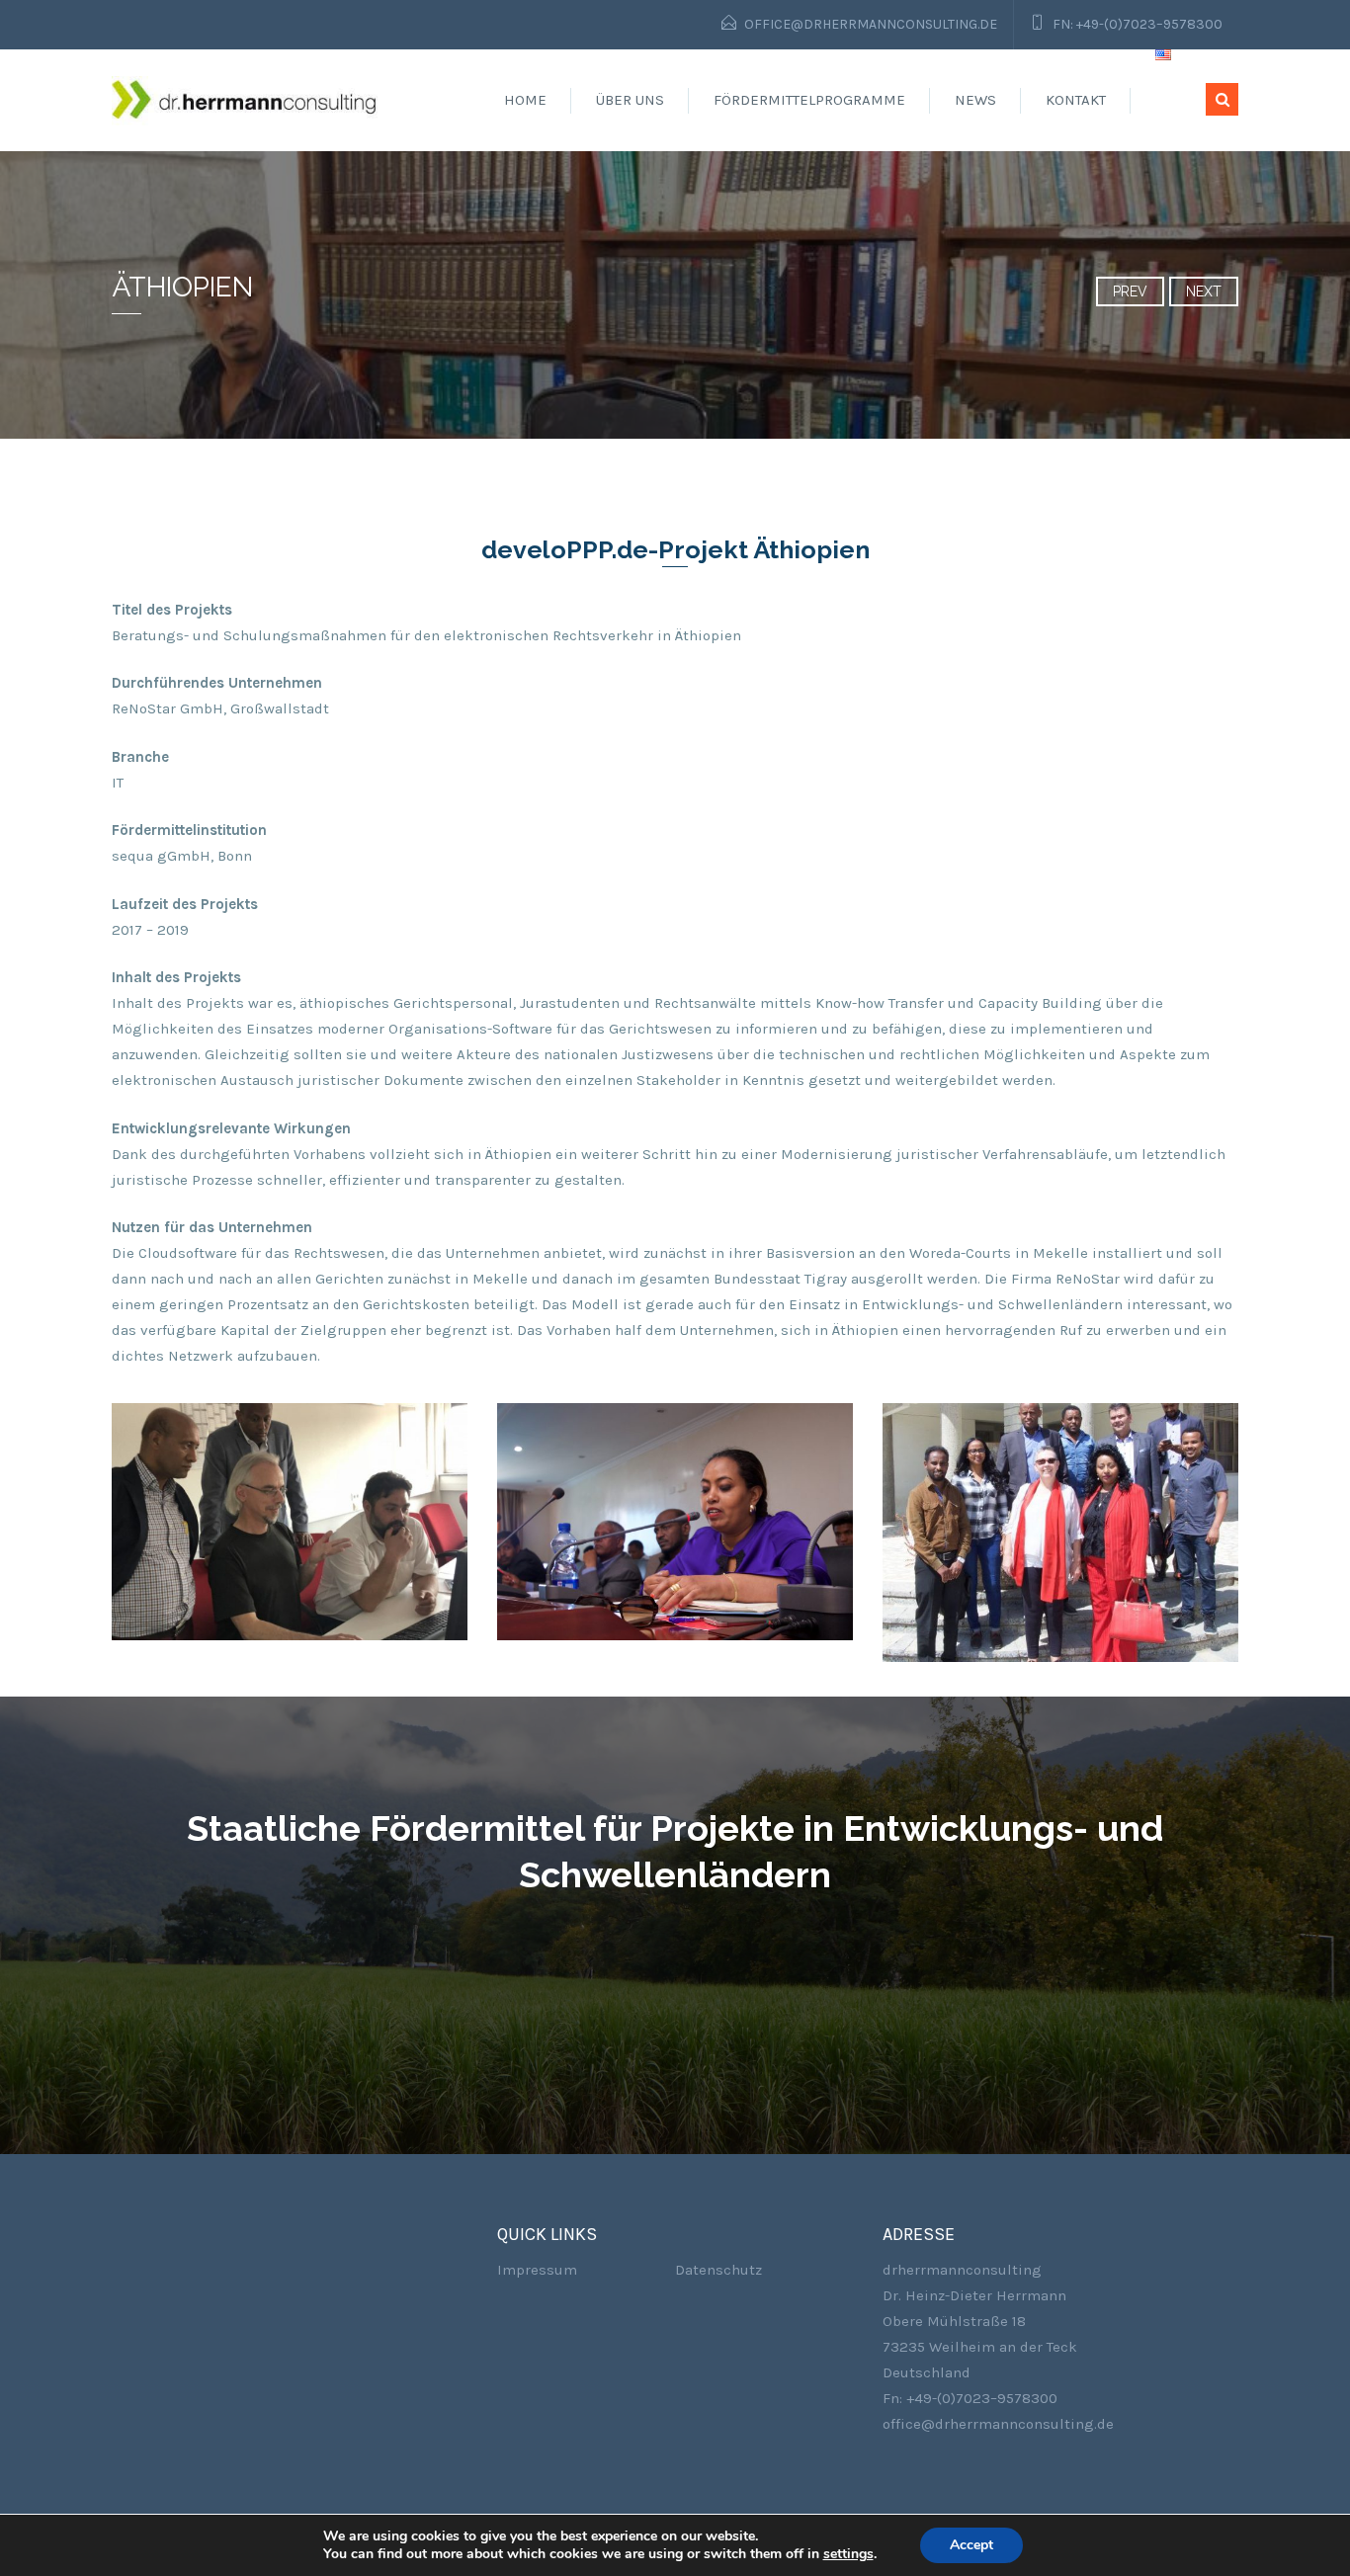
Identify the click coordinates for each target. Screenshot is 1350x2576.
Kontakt (1076, 100)
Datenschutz (718, 2270)
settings (848, 2554)
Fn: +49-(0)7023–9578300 (1138, 24)
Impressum (537, 2270)
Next (1204, 291)
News (975, 100)
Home (525, 100)
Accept (971, 2545)
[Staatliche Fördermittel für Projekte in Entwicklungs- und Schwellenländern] (245, 100)
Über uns (630, 100)
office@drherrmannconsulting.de (871, 24)
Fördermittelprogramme (809, 100)
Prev (1130, 291)
